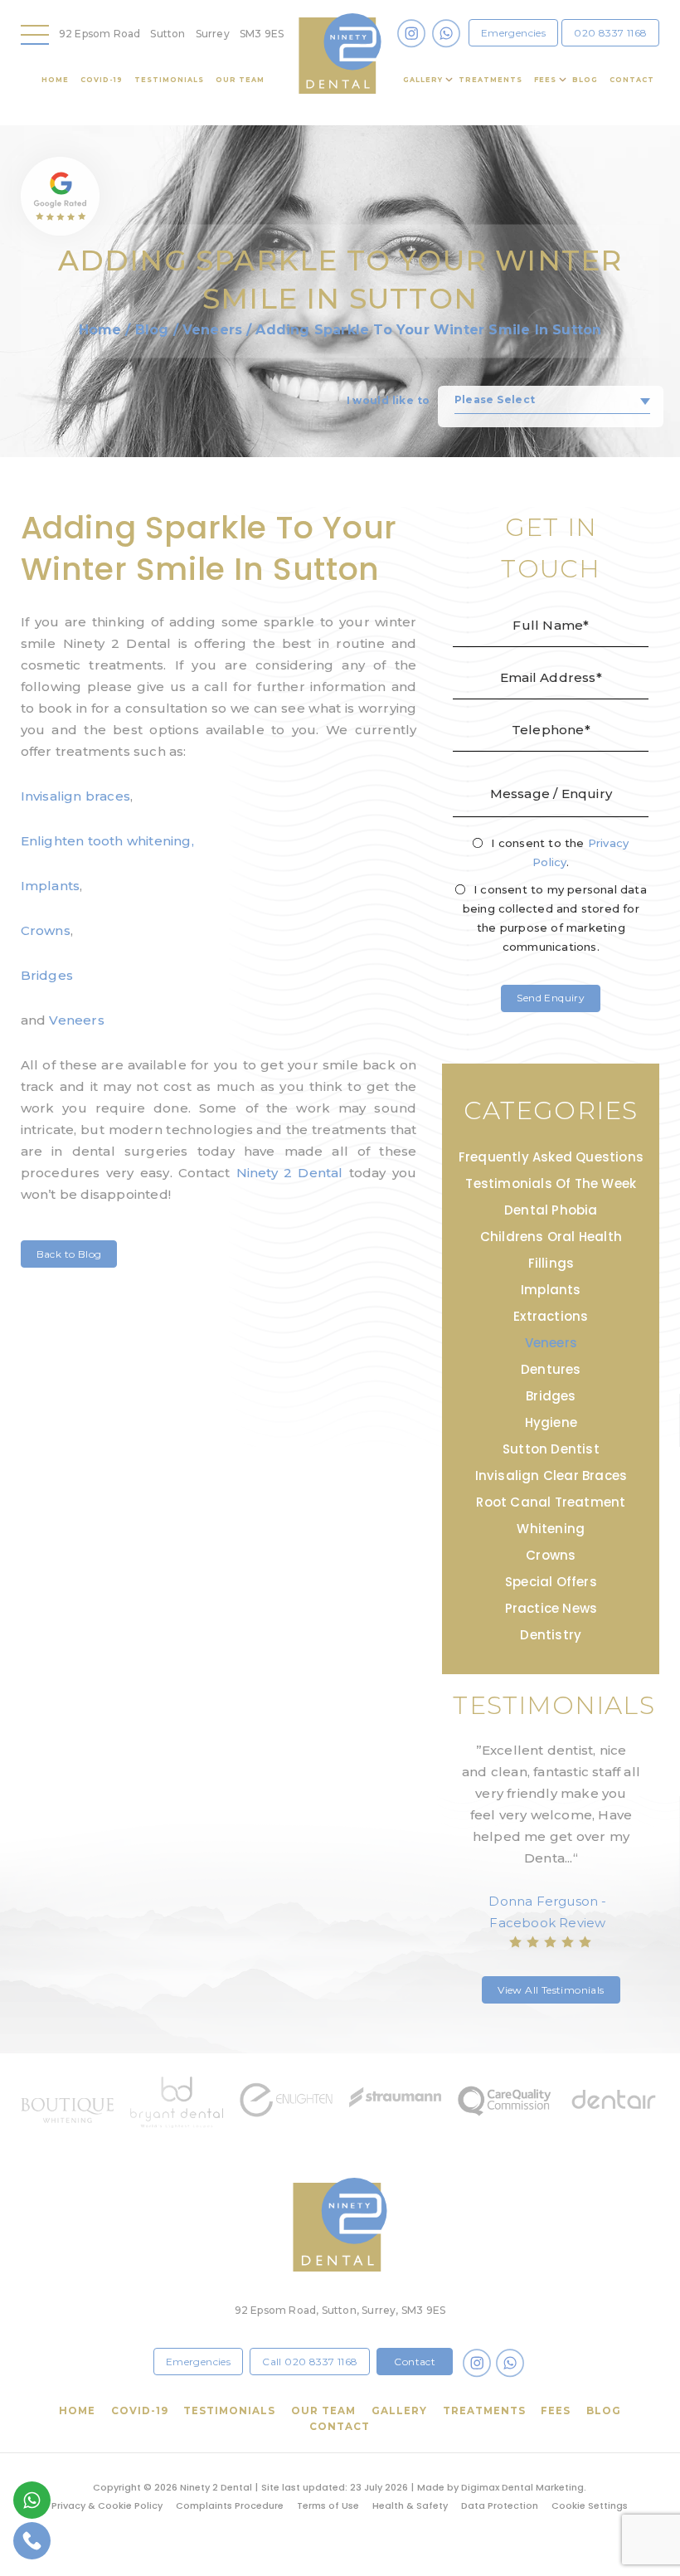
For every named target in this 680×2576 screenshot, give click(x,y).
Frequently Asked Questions (551, 1157)
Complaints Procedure (230, 2505)
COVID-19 (102, 80)
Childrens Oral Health (551, 1237)
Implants (51, 886)
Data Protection (500, 2505)
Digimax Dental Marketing (522, 2487)
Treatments (491, 80)
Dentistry (551, 1635)
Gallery (423, 80)
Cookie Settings (590, 2505)
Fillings (551, 1263)
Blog (585, 80)
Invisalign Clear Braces (551, 1475)
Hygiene (551, 1422)
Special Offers (551, 1582)
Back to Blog (69, 1254)
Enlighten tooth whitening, (107, 841)
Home (55, 80)
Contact (632, 80)
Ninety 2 (290, 1173)
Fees (545, 80)
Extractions (551, 1316)
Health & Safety (410, 2505)
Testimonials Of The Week (551, 1183)
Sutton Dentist (551, 1449)
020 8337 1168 (610, 33)
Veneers (212, 330)
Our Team (240, 80)
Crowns (46, 930)
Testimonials (169, 80)
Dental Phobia (551, 1210)
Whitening (551, 1529)
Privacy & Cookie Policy (107, 2505)
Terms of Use (328, 2505)
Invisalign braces (75, 796)
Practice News (551, 1608)
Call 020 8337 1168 (310, 2362)
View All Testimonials (551, 1990)
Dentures (551, 1369)
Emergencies (513, 33)
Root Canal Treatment (551, 1502)
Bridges (47, 975)
